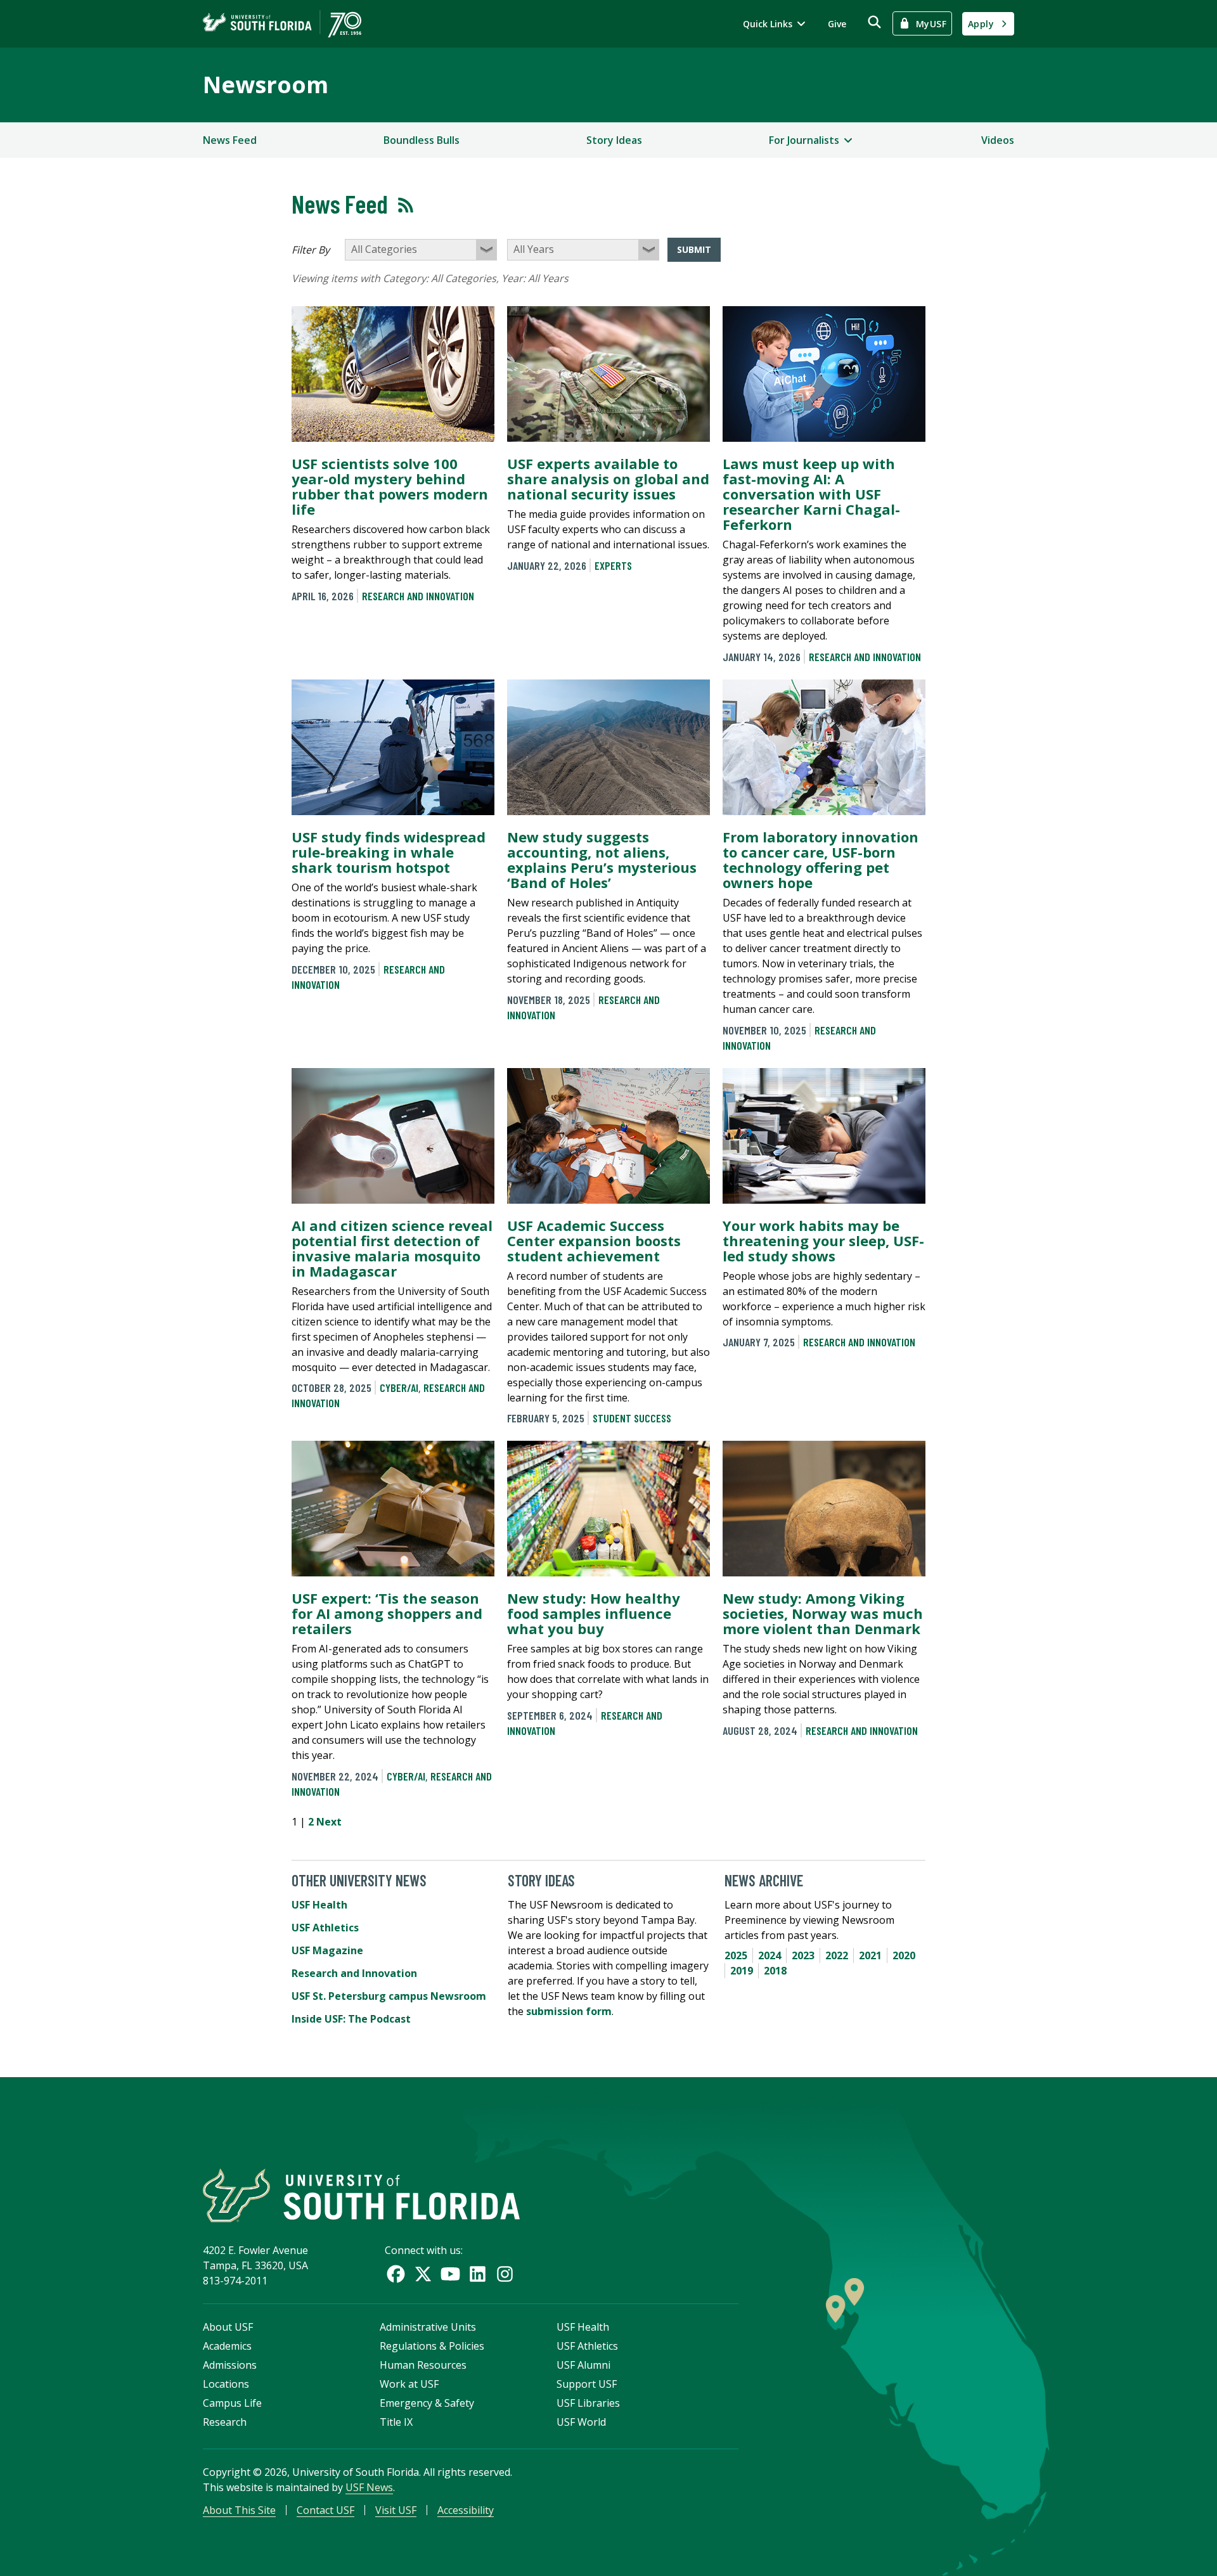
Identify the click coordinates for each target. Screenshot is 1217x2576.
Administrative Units (428, 2327)
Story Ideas (614, 140)
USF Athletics (325, 1928)
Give (837, 24)
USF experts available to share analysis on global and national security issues (608, 479)
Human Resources (423, 2365)
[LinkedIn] (478, 2274)
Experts (613, 565)
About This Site (239, 2510)
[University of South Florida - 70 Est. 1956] (282, 24)
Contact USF (325, 2510)
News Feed (230, 140)
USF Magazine (327, 1950)
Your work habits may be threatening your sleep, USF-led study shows (823, 1240)
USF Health (319, 1905)
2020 (904, 1955)
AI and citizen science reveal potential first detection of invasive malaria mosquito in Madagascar (392, 1248)
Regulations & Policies (432, 2346)
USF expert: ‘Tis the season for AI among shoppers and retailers (387, 1613)
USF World (581, 2422)
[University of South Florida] (361, 2195)
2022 (837, 1955)
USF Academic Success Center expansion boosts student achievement (594, 1240)
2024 (769, 1955)
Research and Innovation (418, 596)
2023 (803, 1955)
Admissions (230, 2365)
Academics (227, 2346)
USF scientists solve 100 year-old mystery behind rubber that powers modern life (390, 486)
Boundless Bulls (422, 140)
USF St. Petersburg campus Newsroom (389, 1996)
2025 (736, 1955)
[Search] (874, 22)
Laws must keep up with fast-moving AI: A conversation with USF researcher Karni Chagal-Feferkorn (811, 494)
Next (329, 1822)
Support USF (587, 2384)
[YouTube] (450, 2274)
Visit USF (396, 2510)
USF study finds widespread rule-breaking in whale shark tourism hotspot (389, 852)
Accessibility (466, 2510)
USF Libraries (588, 2403)
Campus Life (232, 2403)
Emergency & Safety (427, 2403)
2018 (775, 1971)
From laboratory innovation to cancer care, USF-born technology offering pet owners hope (821, 860)
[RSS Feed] (406, 205)
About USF (228, 2327)
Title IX (396, 2422)
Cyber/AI (399, 1388)
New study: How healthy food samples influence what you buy (594, 1613)
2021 (870, 1955)
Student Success (632, 1418)
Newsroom (266, 85)
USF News (369, 2487)
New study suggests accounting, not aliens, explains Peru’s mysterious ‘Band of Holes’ (602, 860)
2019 (742, 1971)
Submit (694, 249)
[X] (423, 2274)
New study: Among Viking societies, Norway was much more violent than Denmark (823, 1613)
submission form (569, 2011)
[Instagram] (505, 2274)
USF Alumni (583, 2365)
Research (225, 2422)
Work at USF (409, 2384)
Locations (226, 2384)
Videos (998, 140)
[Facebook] (396, 2274)
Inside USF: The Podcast (351, 2019)
